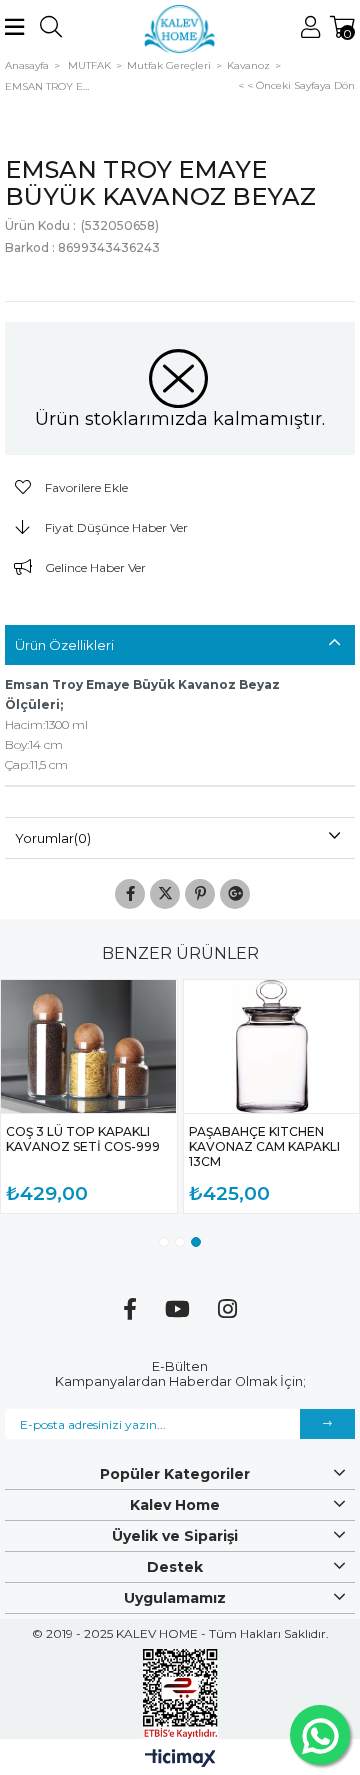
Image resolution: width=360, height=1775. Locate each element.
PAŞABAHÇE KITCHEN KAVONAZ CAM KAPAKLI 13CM (264, 1146)
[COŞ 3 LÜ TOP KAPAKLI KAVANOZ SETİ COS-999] (89, 1046)
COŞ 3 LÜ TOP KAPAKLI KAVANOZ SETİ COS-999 (83, 1139)
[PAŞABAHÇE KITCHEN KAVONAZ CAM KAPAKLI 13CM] (272, 1046)
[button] (164, 1242)
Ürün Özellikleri (64, 645)
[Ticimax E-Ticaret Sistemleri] (180, 1759)
